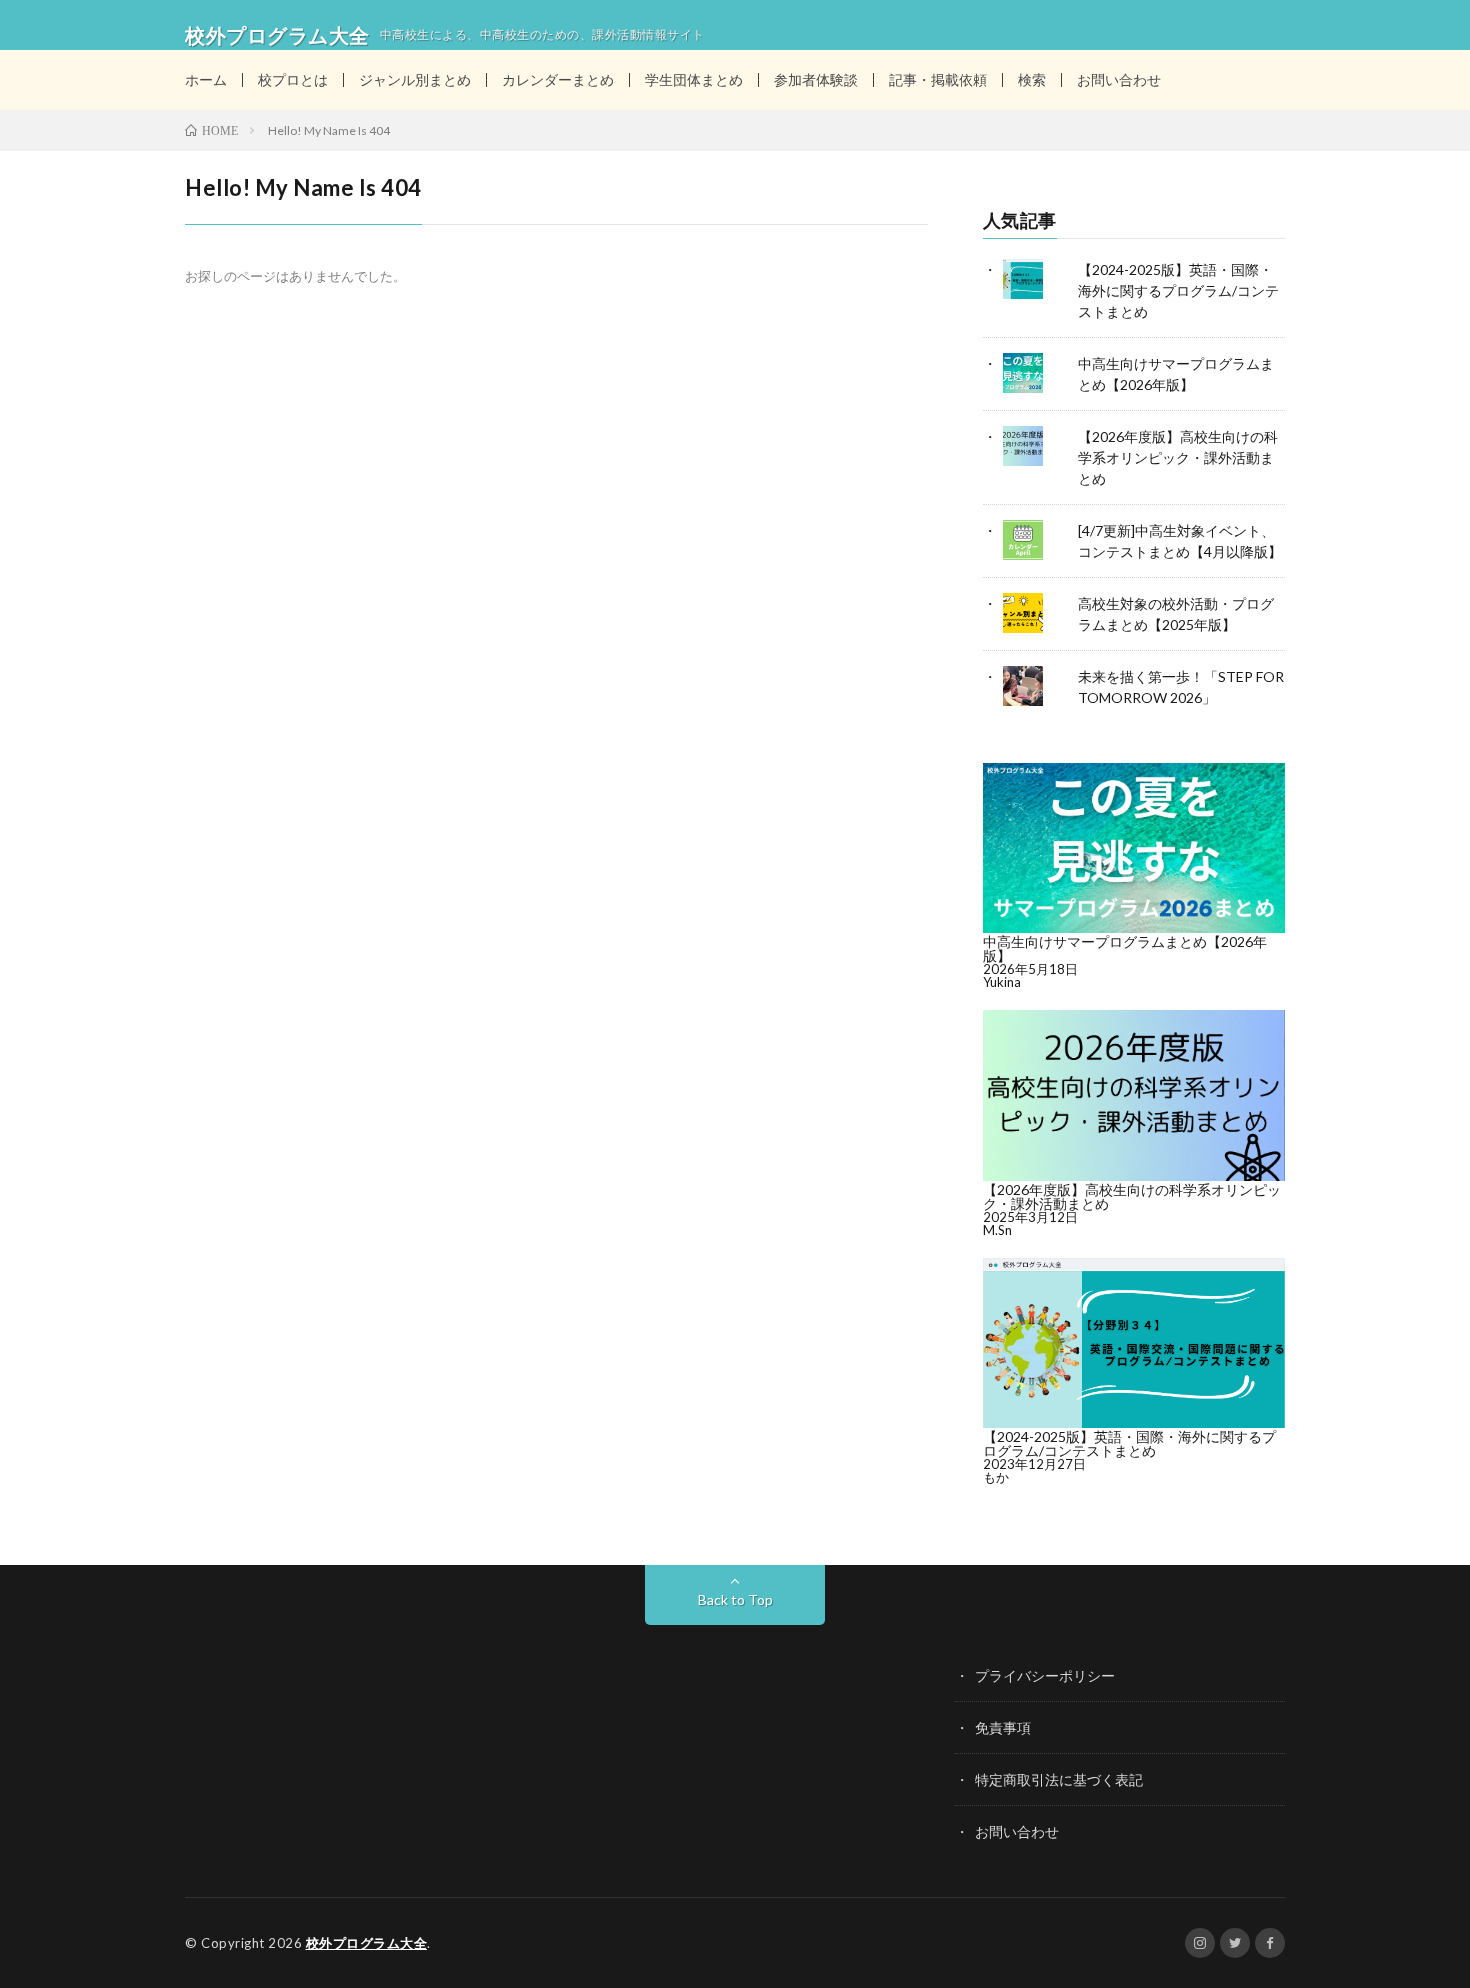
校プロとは (293, 79)
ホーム (206, 79)
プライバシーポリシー (1045, 1675)
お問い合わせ (1119, 79)
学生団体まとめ (694, 79)
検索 (1032, 79)
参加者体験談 (816, 79)
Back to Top (735, 1599)
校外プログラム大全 (367, 1943)
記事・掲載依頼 (938, 79)
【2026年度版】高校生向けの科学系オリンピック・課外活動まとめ (1178, 457)
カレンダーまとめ (558, 79)
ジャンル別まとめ (415, 79)
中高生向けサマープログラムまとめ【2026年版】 (1125, 948)
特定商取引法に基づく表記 (1059, 1779)
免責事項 (1003, 1727)
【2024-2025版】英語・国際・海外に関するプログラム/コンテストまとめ (1178, 290)
